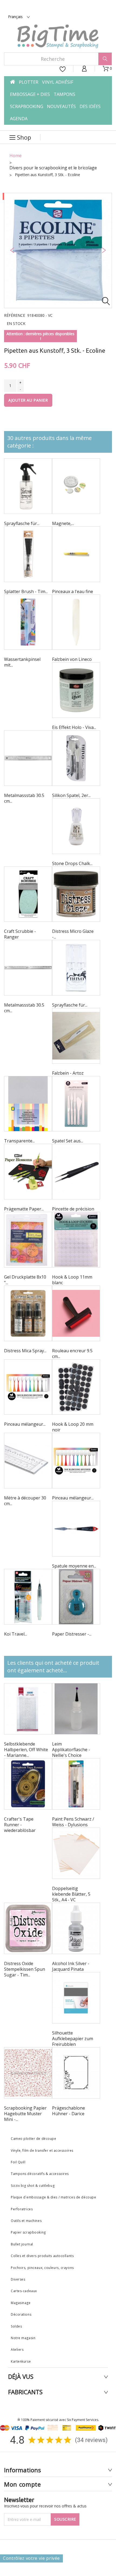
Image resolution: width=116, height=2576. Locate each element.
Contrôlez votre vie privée (31, 2558)
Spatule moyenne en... (74, 1566)
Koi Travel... (16, 1634)
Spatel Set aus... (68, 1141)
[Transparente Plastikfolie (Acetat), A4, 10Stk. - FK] (28, 1104)
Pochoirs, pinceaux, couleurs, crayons (42, 2268)
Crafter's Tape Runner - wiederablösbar (20, 1825)
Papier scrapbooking (28, 2232)
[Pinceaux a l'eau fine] (76, 554)
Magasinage (21, 2303)
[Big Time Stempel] (58, 36)
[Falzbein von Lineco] (76, 622)
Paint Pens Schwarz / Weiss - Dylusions (73, 1822)
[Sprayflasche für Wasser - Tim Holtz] (28, 486)
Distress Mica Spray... (25, 1351)
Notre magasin (23, 2338)
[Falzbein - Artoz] (76, 1036)
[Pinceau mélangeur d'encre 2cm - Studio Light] (28, 1387)
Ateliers (17, 2350)
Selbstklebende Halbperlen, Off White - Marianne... (26, 1750)
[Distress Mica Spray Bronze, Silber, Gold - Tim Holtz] (28, 1313)
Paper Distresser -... (72, 1634)
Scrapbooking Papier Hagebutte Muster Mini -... (25, 2114)
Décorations (21, 2314)
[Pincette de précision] (76, 1172)
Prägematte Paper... (24, 1209)
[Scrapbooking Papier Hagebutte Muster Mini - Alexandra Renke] (28, 2073)
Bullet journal (22, 2244)
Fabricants (25, 2392)
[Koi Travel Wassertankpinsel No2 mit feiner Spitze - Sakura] (28, 1597)
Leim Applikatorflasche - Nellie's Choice (71, 1750)
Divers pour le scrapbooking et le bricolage (53, 168)
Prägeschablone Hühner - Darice (69, 2111)
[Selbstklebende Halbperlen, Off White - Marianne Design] (28, 1709)
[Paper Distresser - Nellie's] (76, 1597)
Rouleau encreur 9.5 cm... (72, 1353)
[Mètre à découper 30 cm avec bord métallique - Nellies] (28, 1461)
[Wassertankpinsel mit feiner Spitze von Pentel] (28, 622)
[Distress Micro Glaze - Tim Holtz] (76, 894)
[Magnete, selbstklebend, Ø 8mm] (76, 486)
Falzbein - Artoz (68, 1073)
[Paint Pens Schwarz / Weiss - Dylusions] (76, 1784)
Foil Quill (18, 2162)
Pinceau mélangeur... (25, 1424)
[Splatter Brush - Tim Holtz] (28, 554)
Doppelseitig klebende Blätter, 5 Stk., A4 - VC (71, 1894)
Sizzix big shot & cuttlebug (33, 2186)
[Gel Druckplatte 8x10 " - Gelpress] (28, 1240)
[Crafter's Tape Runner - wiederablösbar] (28, 1784)
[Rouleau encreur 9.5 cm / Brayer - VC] (76, 1313)
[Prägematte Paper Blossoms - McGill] (28, 1172)
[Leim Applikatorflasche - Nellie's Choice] (76, 1709)
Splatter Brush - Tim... (26, 591)
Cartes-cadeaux (24, 2291)
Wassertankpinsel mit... (22, 662)
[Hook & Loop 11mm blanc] (76, 1240)
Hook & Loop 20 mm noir (73, 1427)
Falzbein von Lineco (72, 659)
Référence (15, 315)
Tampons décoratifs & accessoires (40, 2174)
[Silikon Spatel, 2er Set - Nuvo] (76, 758)
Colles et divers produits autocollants (43, 2256)
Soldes (16, 2326)
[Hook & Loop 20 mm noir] (76, 1387)
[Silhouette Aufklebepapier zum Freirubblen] (76, 1998)
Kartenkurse (21, 2361)
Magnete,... (63, 523)
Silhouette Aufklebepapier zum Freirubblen (73, 2039)
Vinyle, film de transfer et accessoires (43, 2150)
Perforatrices (23, 2209)
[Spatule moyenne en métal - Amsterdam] (76, 1529)
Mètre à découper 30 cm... (25, 1501)
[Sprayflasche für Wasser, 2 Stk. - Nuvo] (76, 968)
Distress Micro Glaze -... (73, 934)
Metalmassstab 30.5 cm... (24, 798)
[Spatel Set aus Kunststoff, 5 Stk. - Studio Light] (76, 1104)
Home (16, 156)
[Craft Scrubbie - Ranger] (28, 894)
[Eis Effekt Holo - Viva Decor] (76, 690)
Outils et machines (26, 2221)
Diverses (18, 2279)
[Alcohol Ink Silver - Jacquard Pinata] (76, 1928)
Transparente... (19, 1141)
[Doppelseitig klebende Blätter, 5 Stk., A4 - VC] (76, 1853)
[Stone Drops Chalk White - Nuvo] (76, 826)
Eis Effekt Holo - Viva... (74, 727)
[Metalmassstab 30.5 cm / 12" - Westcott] (28, 758)
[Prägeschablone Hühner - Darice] (76, 2073)
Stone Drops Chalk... (72, 863)
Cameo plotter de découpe (33, 2139)
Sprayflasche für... (22, 523)
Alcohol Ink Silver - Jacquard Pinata (71, 1966)
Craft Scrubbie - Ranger (20, 934)
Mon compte (23, 2484)
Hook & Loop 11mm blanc (72, 1280)
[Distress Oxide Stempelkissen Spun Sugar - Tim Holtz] (28, 1928)
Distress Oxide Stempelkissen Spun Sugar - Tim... (25, 1969)
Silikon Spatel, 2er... (71, 795)
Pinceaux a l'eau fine (73, 591)
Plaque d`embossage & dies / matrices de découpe (53, 2197)
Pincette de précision (73, 1209)
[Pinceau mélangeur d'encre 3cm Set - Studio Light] (76, 1461)
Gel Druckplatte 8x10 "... (25, 1280)
